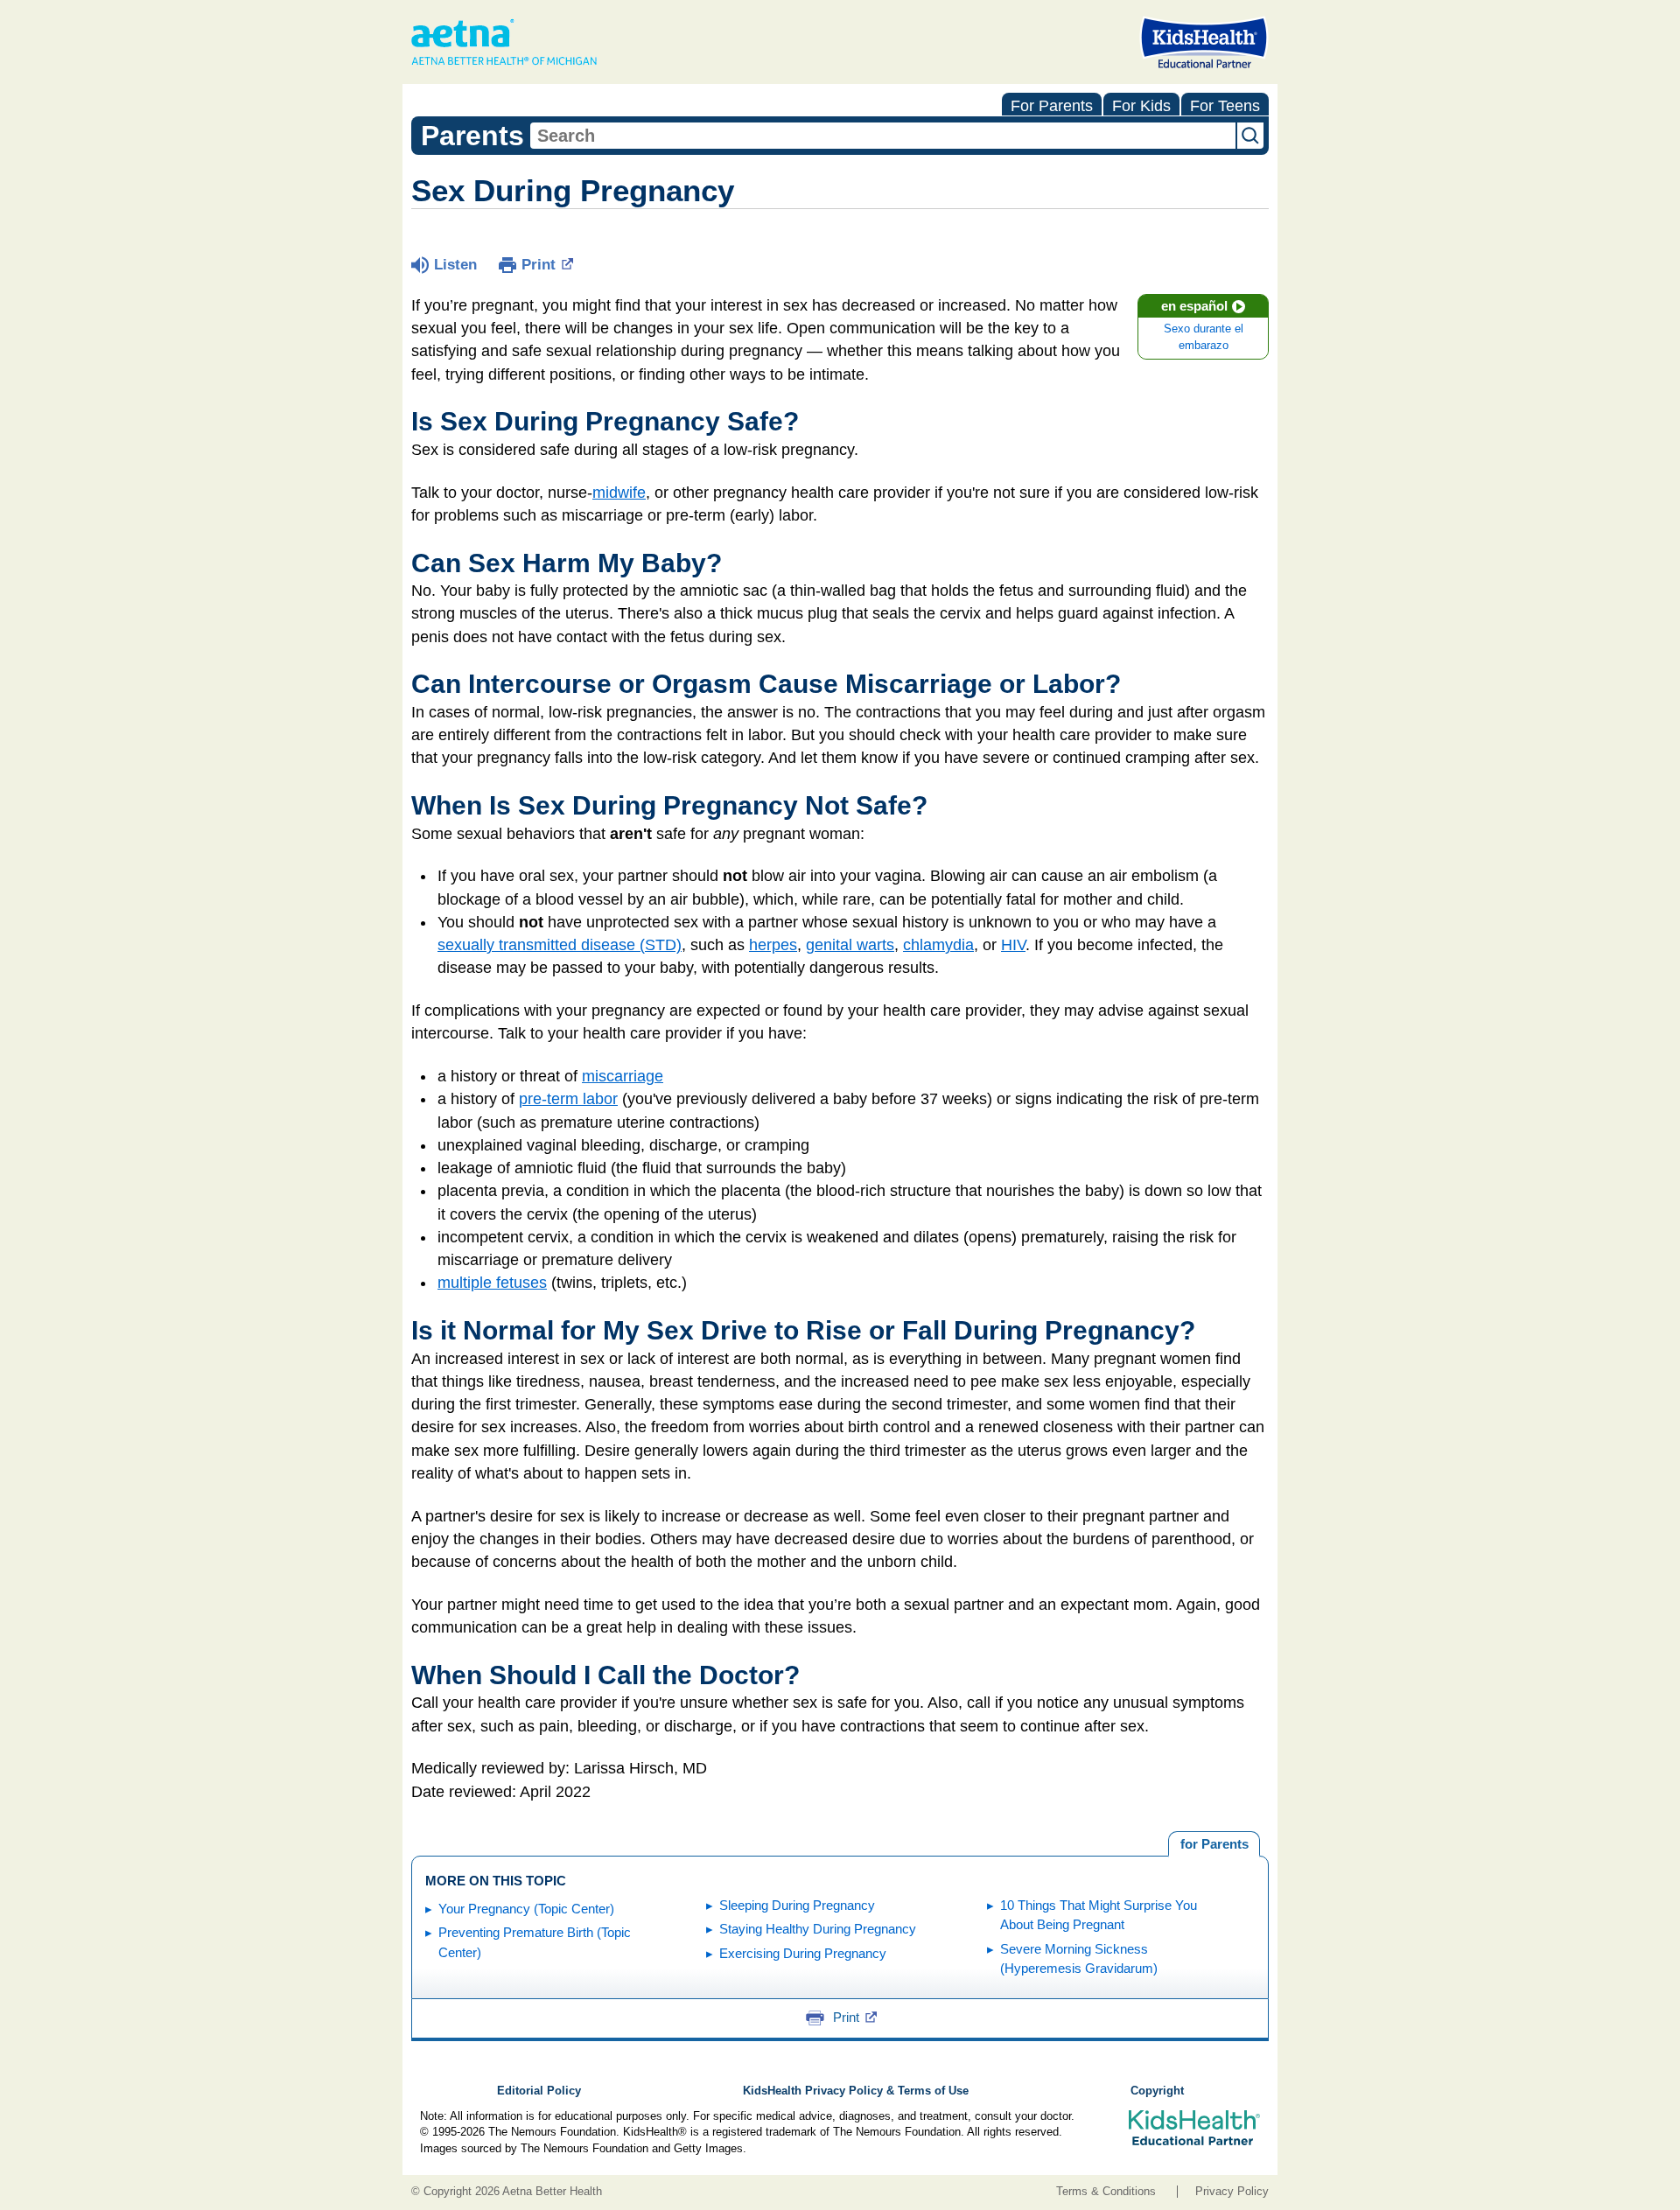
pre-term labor (568, 1099)
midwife (619, 493)
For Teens (1225, 106)
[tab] (1214, 1844)
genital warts (850, 945)
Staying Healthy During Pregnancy (818, 1929)
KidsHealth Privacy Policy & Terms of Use (856, 2091)
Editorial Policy (539, 2091)
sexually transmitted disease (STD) (560, 945)
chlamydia (938, 945)
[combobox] (883, 136)
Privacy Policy (1232, 2192)
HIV (1013, 945)
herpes (773, 945)
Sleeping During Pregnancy (797, 1905)
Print (539, 265)
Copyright (1157, 2091)
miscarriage (623, 1076)
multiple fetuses (492, 1283)
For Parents (1052, 106)
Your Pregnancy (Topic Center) (526, 1909)
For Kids (1141, 106)
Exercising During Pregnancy (803, 1953)
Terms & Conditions (1106, 2192)
